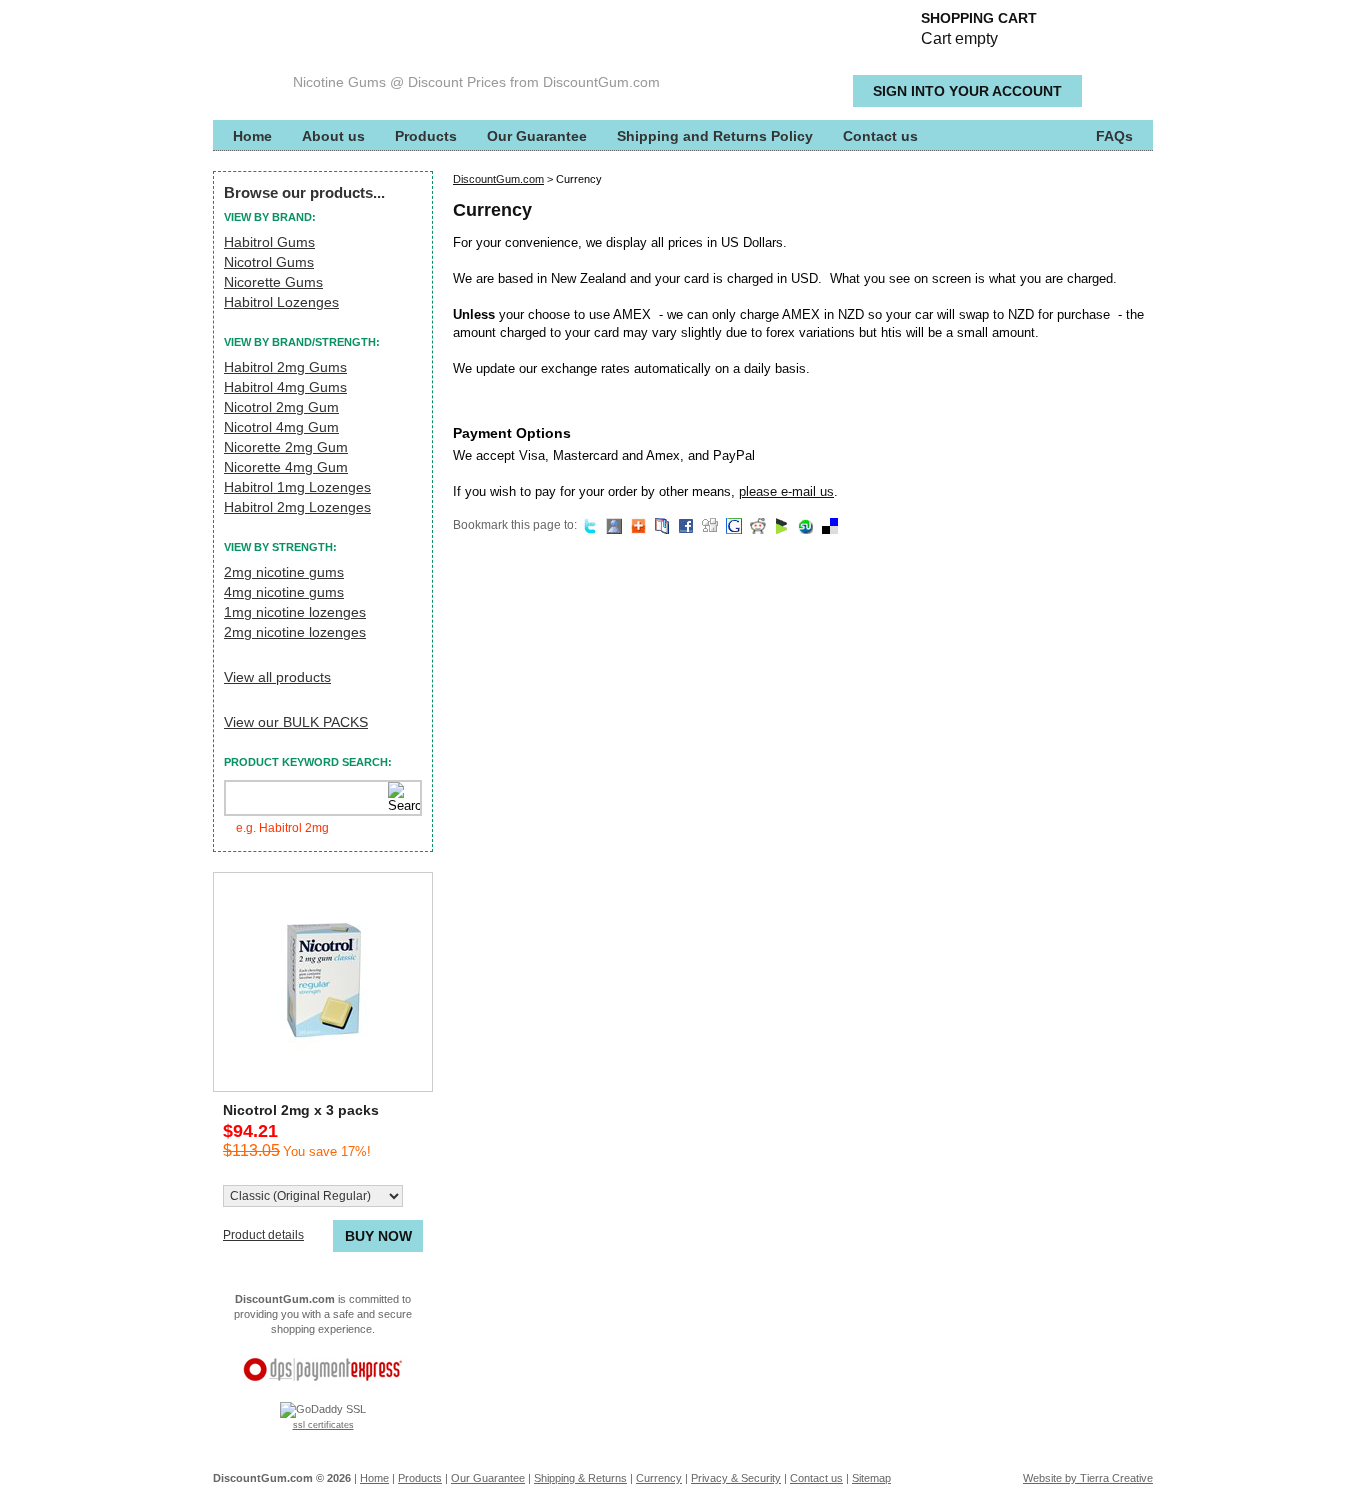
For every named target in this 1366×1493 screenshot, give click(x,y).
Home (252, 136)
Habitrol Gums (269, 242)
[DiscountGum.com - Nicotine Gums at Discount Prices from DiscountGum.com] (333, 50)
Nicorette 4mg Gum (286, 467)
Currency (659, 1478)
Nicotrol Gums (269, 262)
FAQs (1114, 136)
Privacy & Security (736, 1478)
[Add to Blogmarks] (779, 525)
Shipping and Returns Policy (715, 136)
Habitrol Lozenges (281, 302)
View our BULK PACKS (296, 722)
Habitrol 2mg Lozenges (297, 507)
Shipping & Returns (580, 1478)
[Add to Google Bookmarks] (731, 525)
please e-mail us (786, 491)
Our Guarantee (537, 136)
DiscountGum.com (498, 179)
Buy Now (378, 1236)
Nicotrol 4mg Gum (281, 427)
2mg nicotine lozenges (295, 632)
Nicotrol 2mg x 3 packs (301, 1110)
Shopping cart (979, 28)
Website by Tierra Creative (1088, 1478)
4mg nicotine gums (284, 592)
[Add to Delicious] (827, 525)
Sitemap (871, 1478)
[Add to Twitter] (587, 525)
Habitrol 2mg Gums (285, 367)
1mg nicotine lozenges (295, 612)
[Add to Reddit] (755, 525)
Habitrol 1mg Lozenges (297, 487)
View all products (277, 677)
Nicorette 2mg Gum (286, 447)
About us (333, 136)
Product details (263, 1235)
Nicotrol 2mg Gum (281, 407)
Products (426, 136)
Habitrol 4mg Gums (285, 387)
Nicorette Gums (273, 282)
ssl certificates (323, 1425)
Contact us (880, 136)
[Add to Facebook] (683, 525)
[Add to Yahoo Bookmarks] (659, 525)
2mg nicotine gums (284, 572)
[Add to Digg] (707, 525)
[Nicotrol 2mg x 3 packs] (323, 982)
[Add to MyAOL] (635, 525)
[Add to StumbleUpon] (803, 525)
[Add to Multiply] (611, 525)
